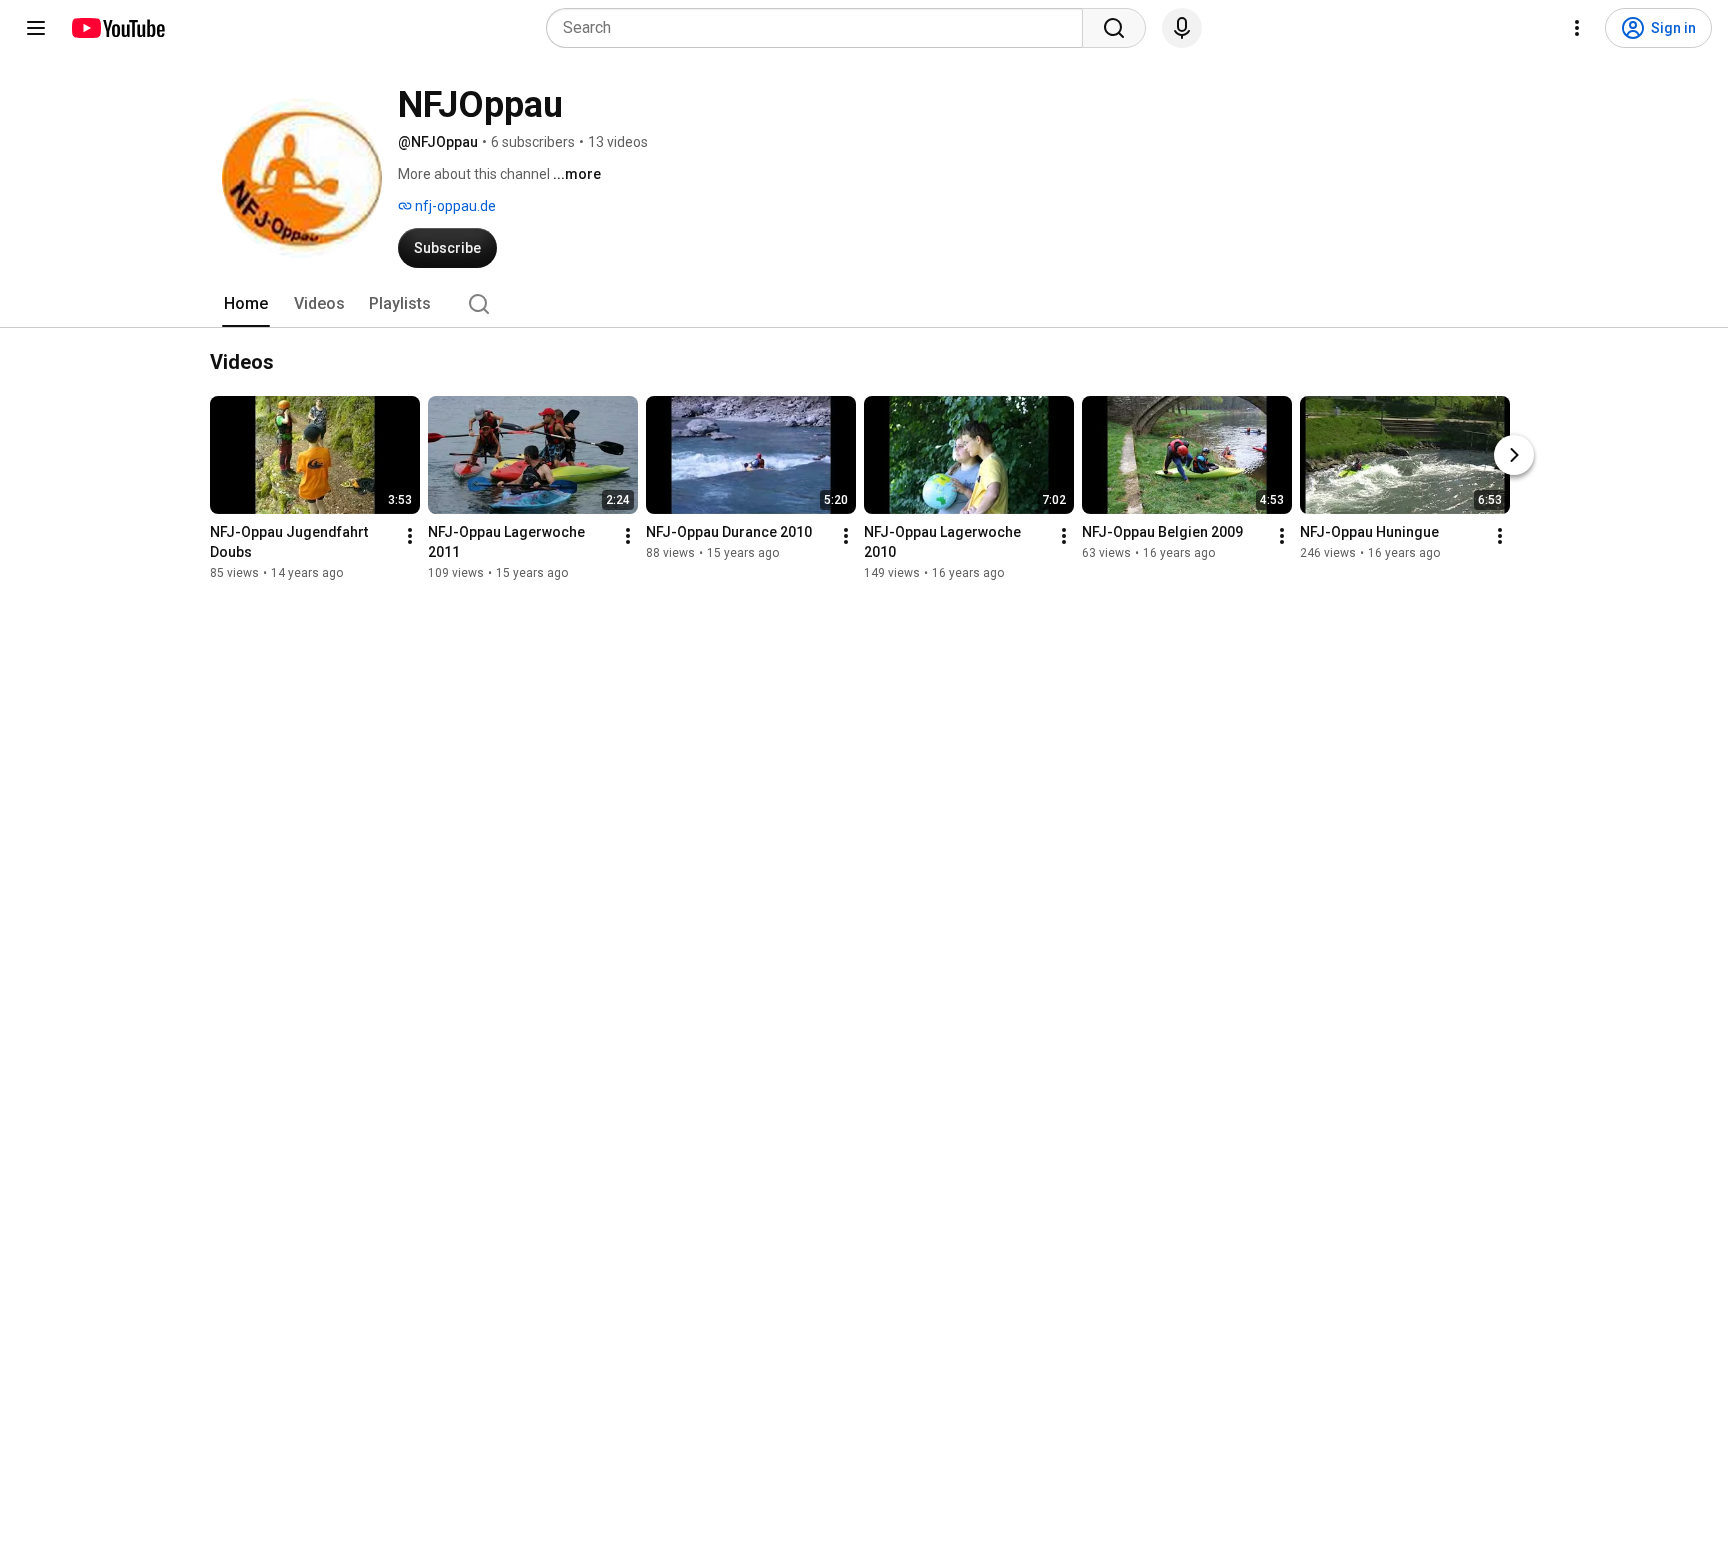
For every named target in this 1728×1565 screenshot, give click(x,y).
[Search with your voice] (1182, 28)
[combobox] (820, 28)
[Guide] (36, 28)
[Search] (1114, 28)
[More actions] (410, 536)
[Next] (1514, 455)
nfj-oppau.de (454, 206)
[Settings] (1577, 28)
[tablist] (864, 304)
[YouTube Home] (117, 28)
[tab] (246, 304)
